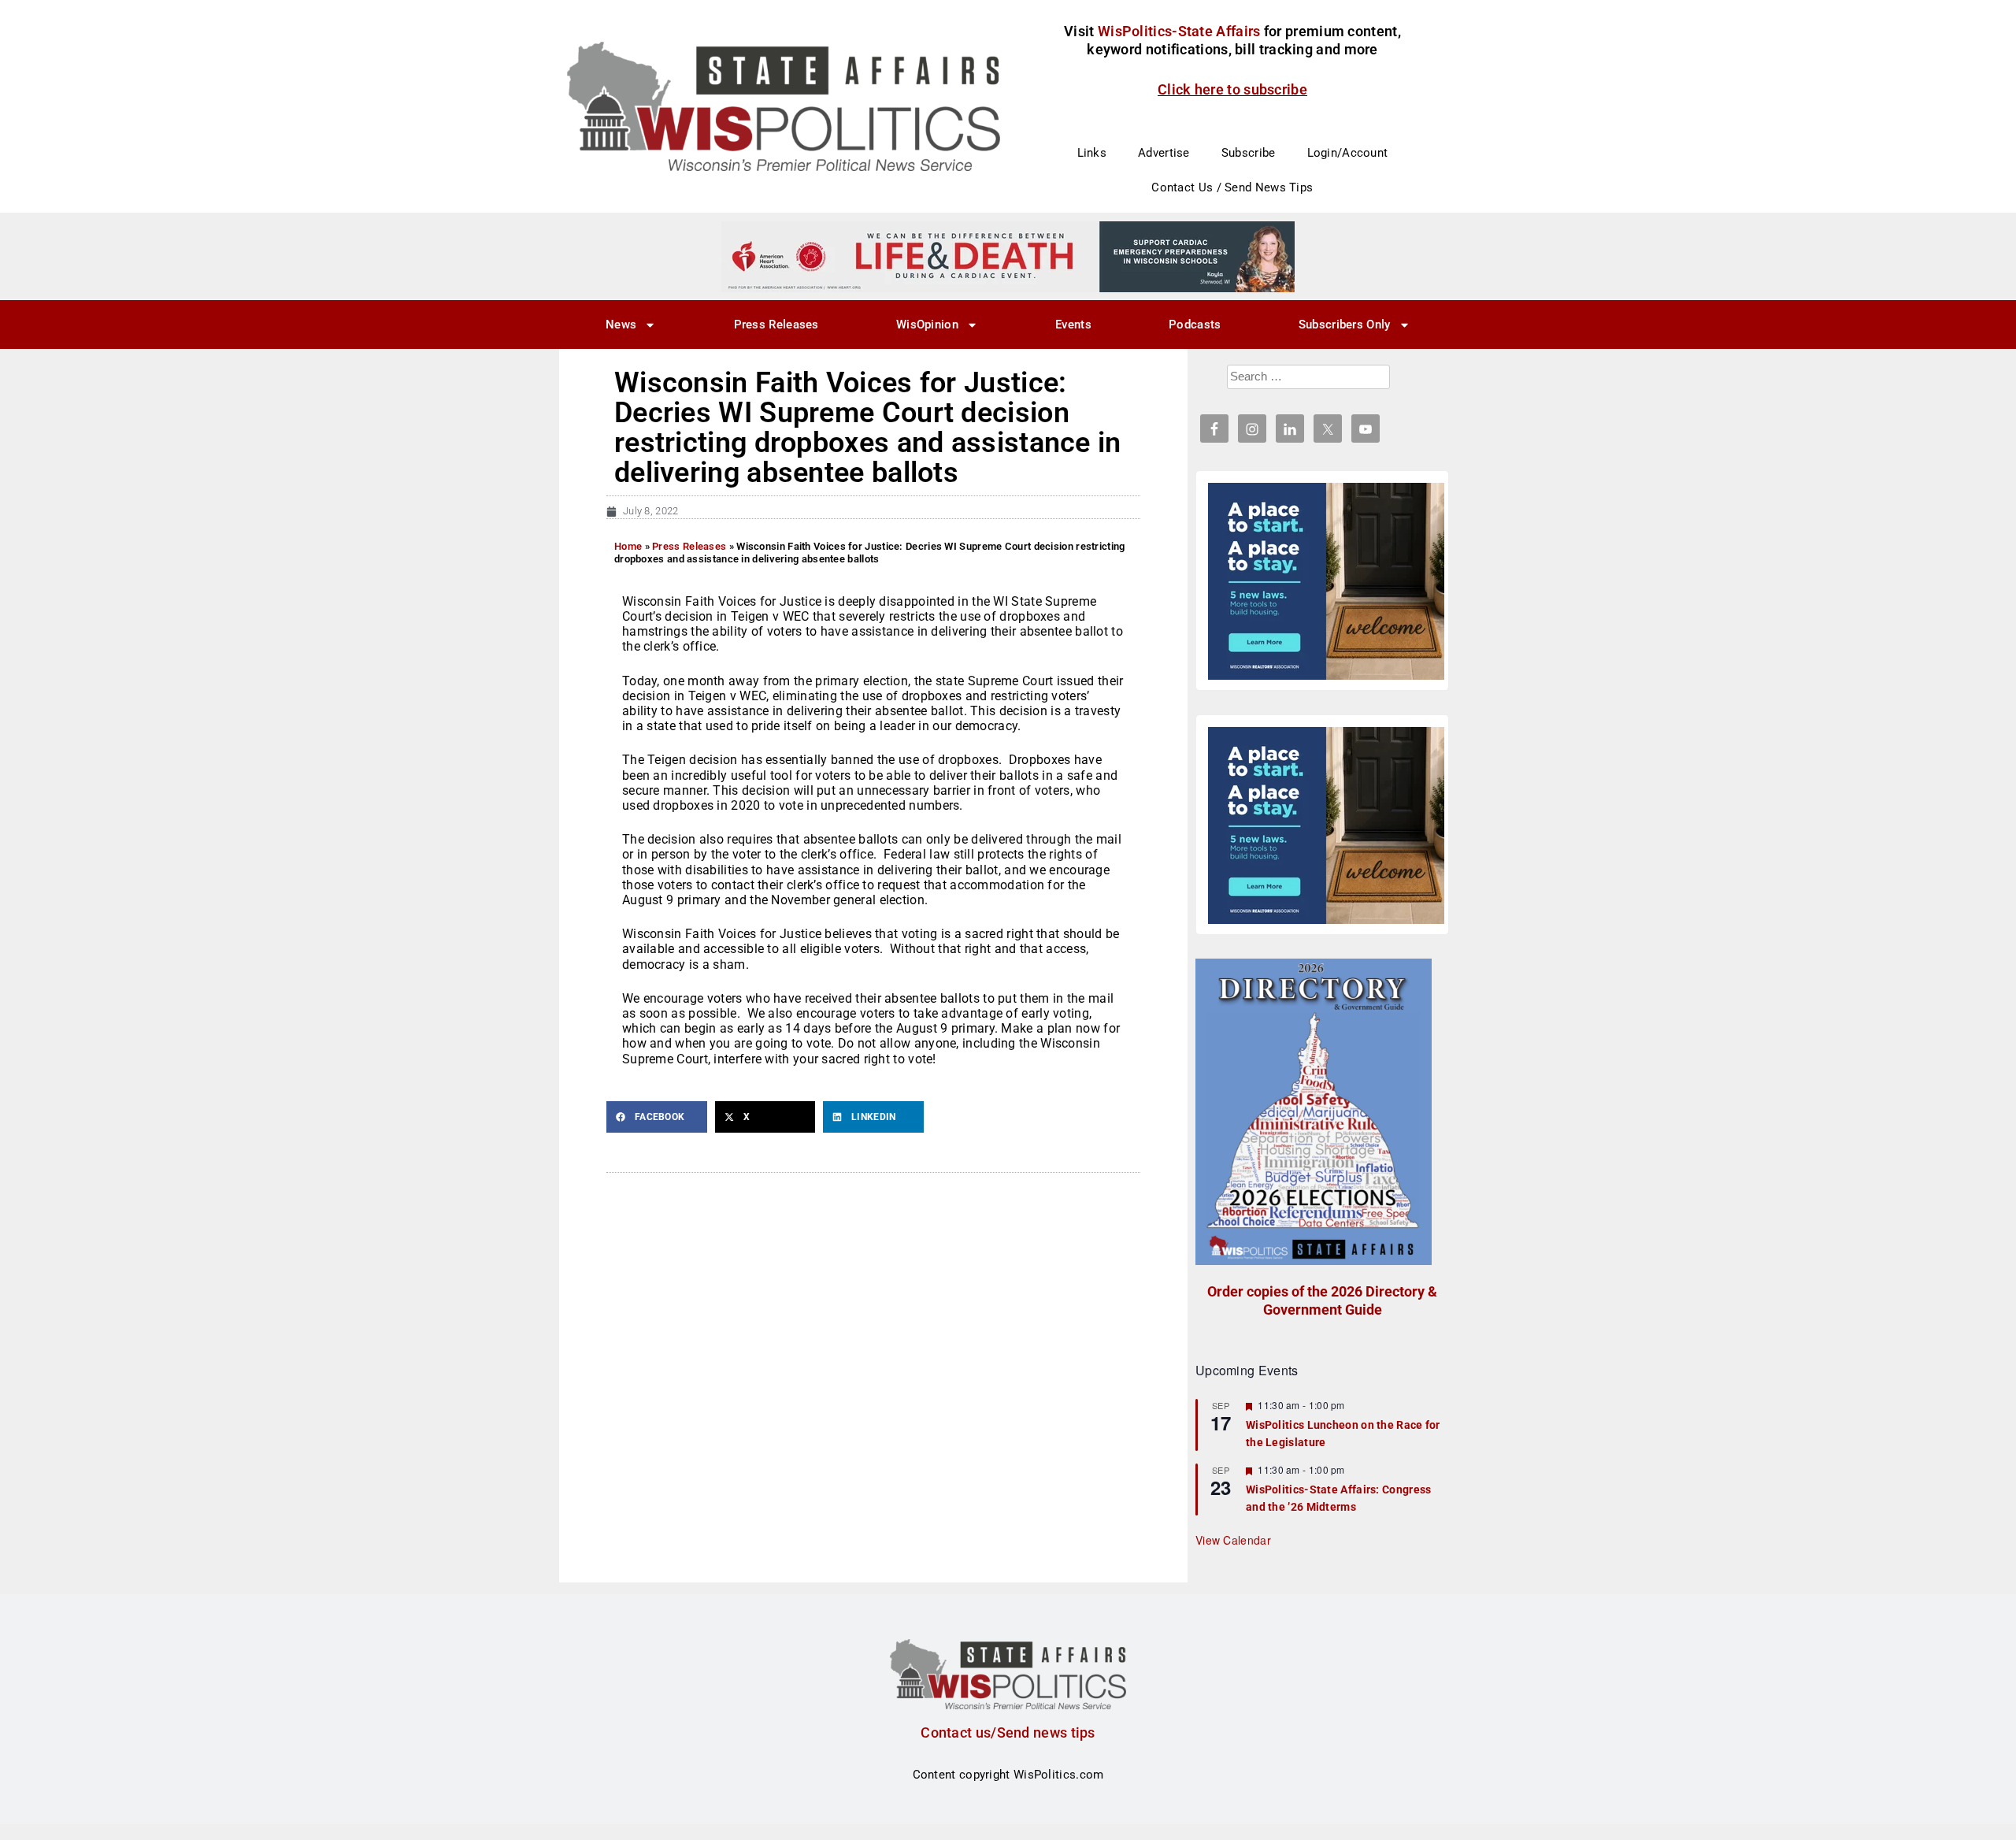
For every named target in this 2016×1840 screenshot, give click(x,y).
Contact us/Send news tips (1008, 1732)
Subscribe (1249, 153)
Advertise (1164, 153)
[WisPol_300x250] (1326, 581)
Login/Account (1348, 153)
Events (1073, 325)
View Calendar (1233, 1540)
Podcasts (1195, 325)
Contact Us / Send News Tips (1232, 187)
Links (1092, 153)
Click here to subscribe (1232, 89)
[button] (657, 1117)
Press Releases (776, 325)
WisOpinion (927, 325)
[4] (1008, 256)
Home (628, 546)
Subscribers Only (1345, 325)
